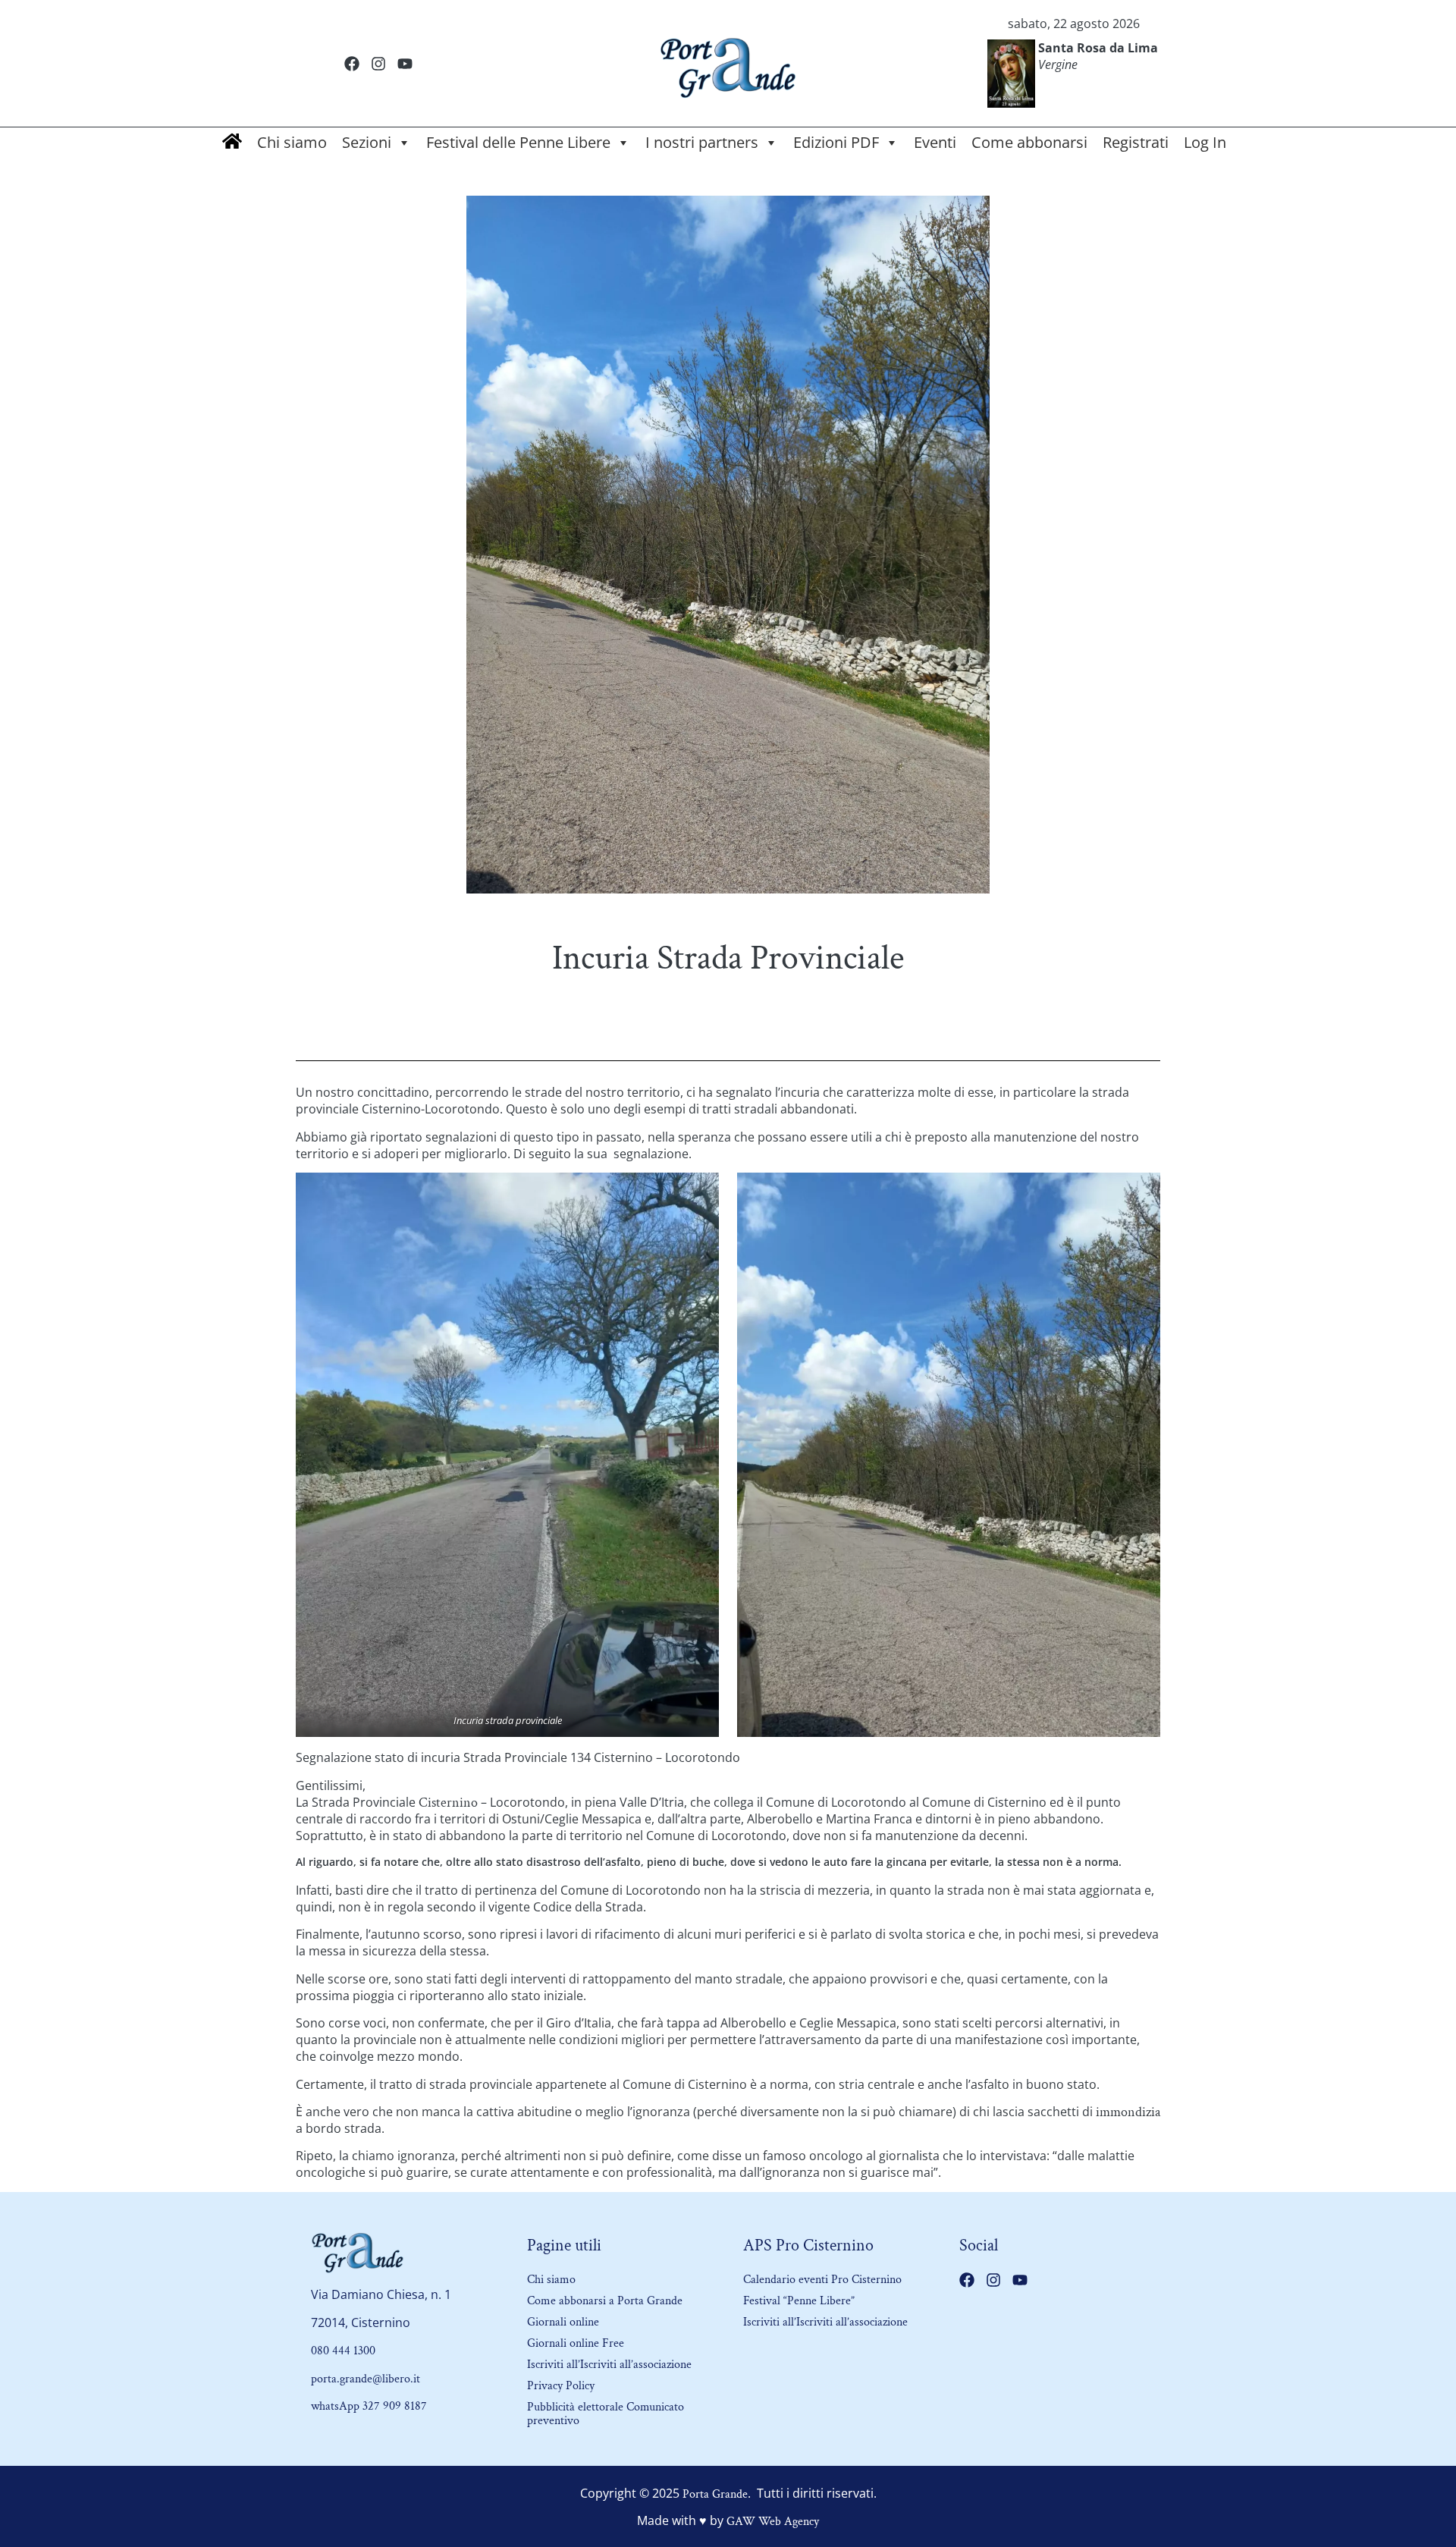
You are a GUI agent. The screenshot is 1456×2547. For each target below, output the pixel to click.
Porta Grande (715, 2494)
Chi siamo (292, 142)
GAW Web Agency (773, 2522)
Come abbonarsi (1029, 142)
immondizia (1128, 2112)
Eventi (935, 142)
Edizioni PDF (836, 142)
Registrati (1136, 142)
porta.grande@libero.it (366, 2379)
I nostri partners (702, 142)
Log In (1205, 142)
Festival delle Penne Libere (518, 142)
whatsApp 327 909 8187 (369, 2406)
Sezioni (367, 142)
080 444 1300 (343, 2351)
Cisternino (448, 1803)
